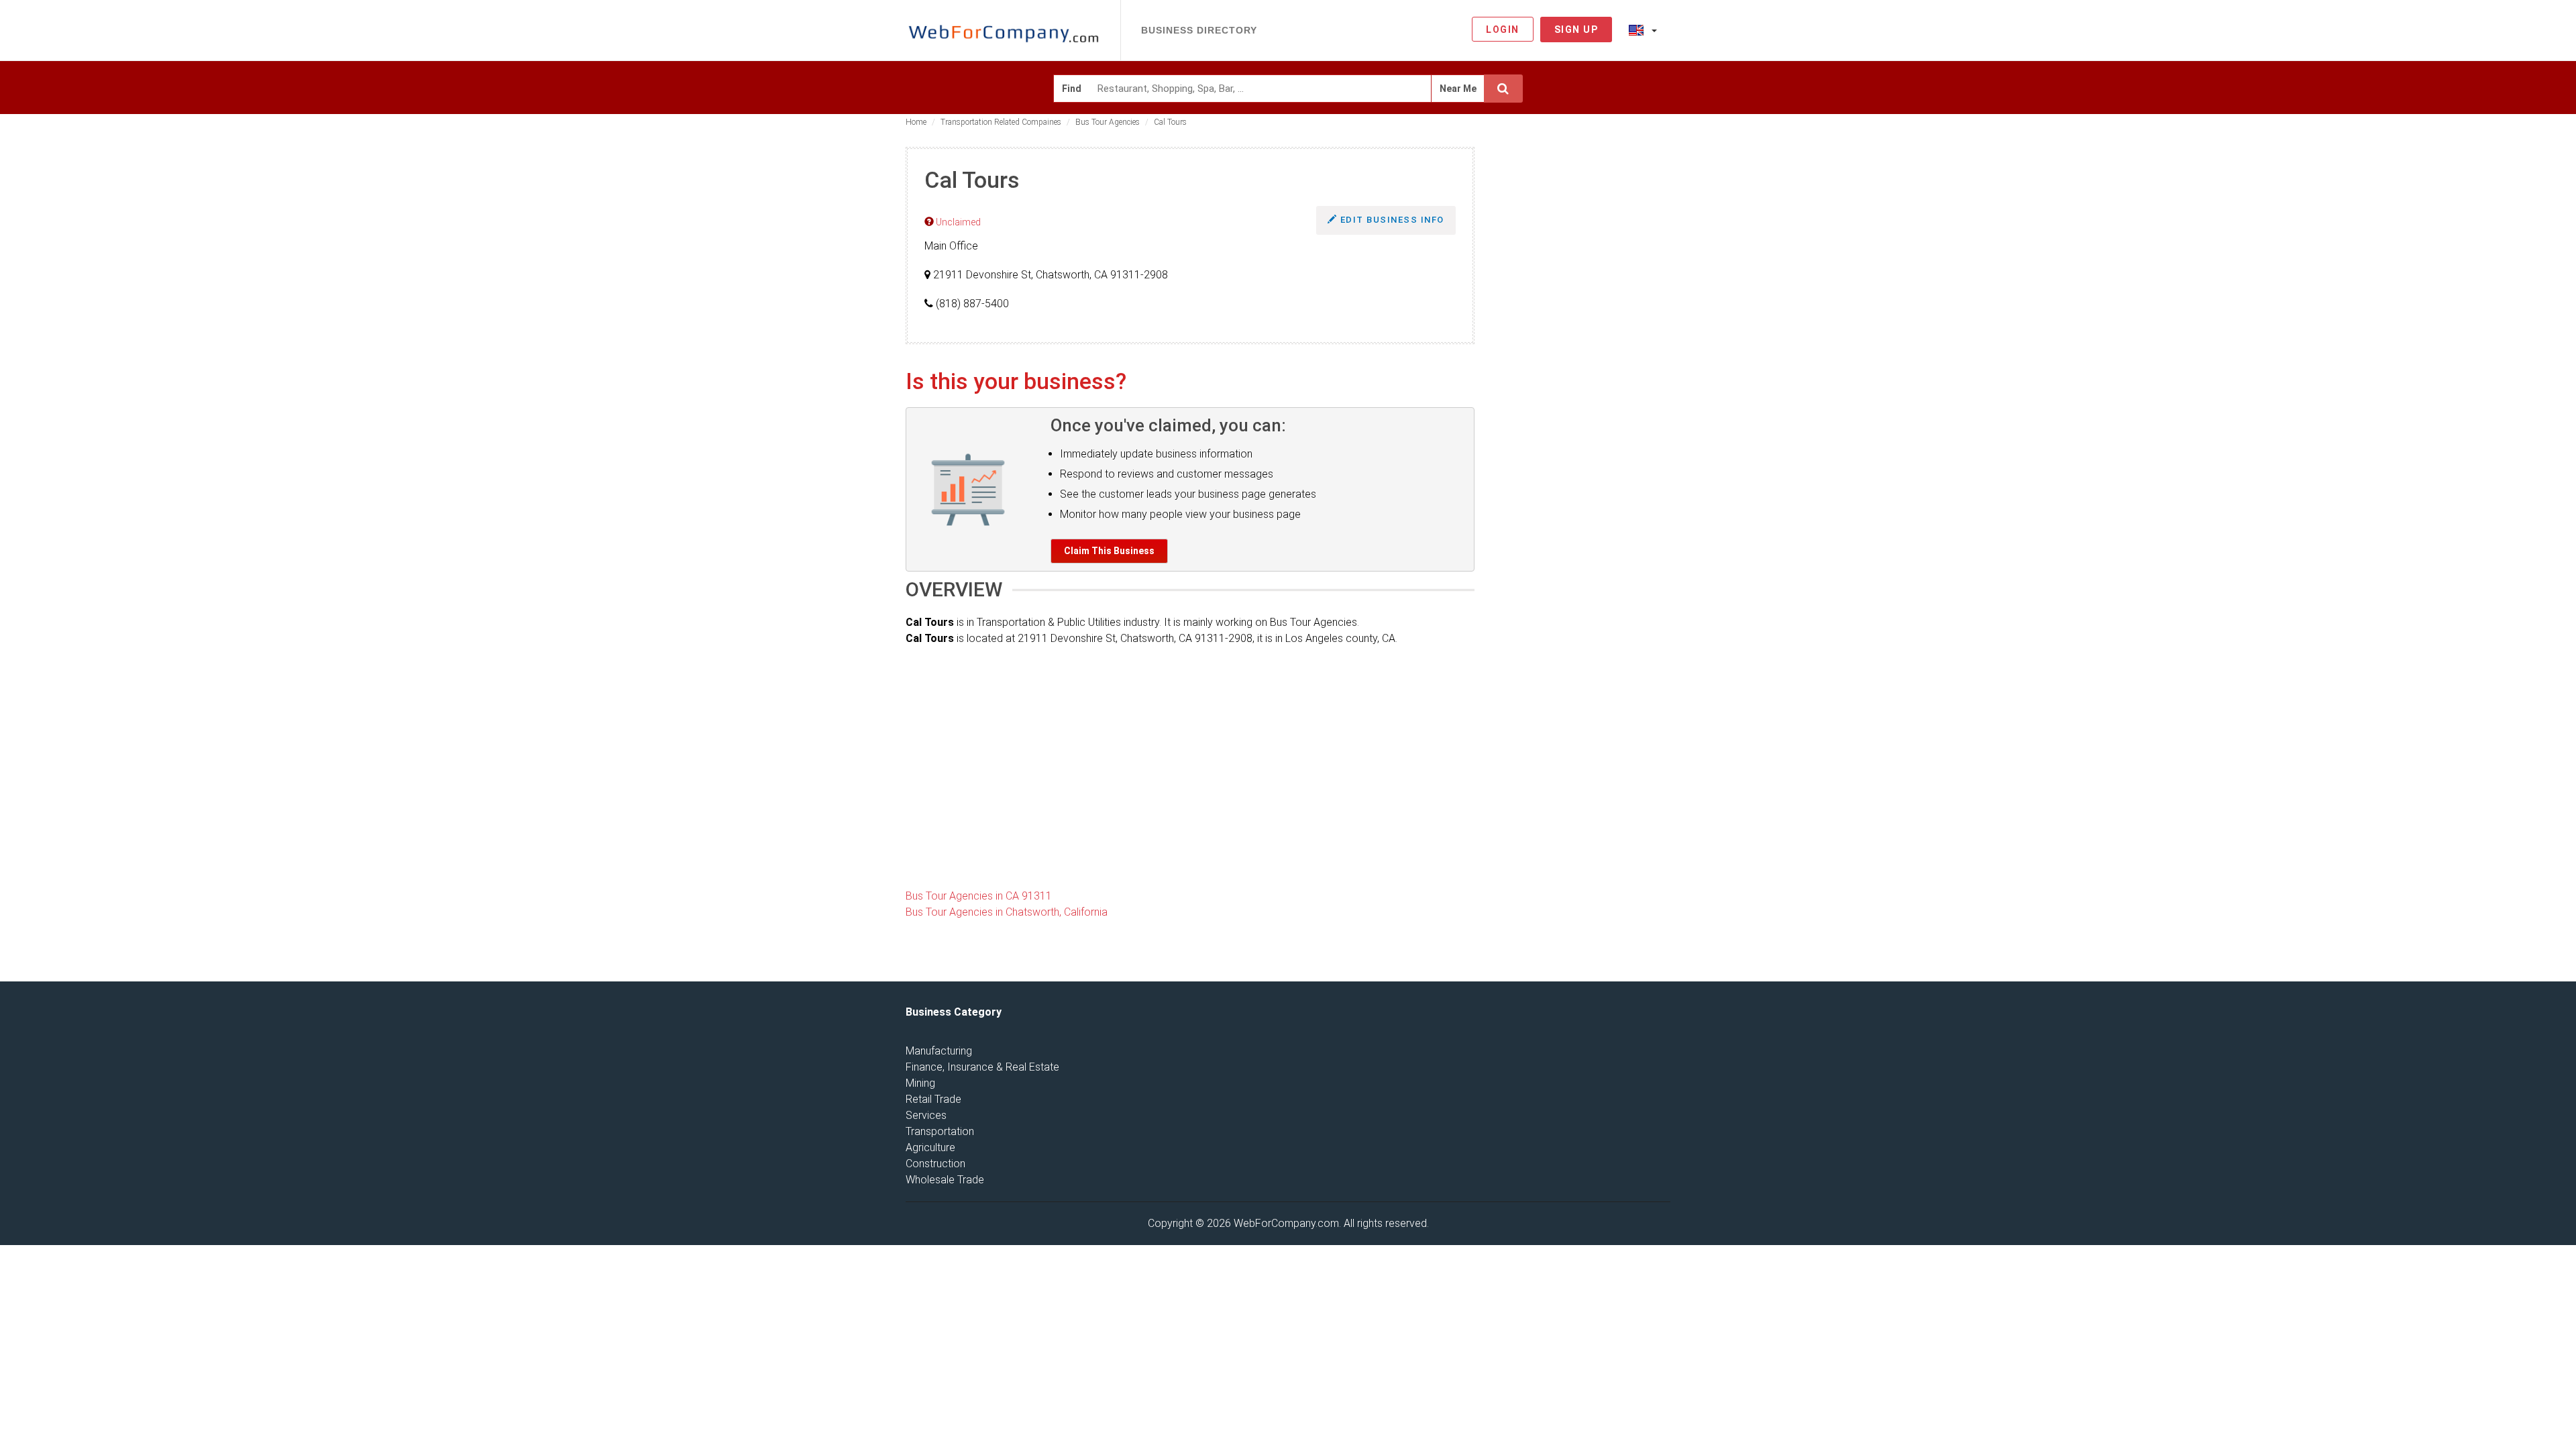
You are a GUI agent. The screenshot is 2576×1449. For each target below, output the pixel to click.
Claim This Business (1109, 551)
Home (916, 122)
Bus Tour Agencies (1108, 122)
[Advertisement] (1583, 348)
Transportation (940, 1131)
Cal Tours (1170, 122)
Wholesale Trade (945, 1180)
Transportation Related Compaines (1001, 122)
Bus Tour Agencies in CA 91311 (979, 896)
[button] (1643, 30)
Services (926, 1115)
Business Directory (1199, 30)
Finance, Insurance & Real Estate (982, 1067)
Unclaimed (957, 222)
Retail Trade (933, 1099)
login (1503, 30)
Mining (920, 1083)
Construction (935, 1164)
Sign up (1576, 30)
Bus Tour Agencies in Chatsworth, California (1007, 912)
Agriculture (930, 1147)
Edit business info (1391, 220)
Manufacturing (939, 1051)
